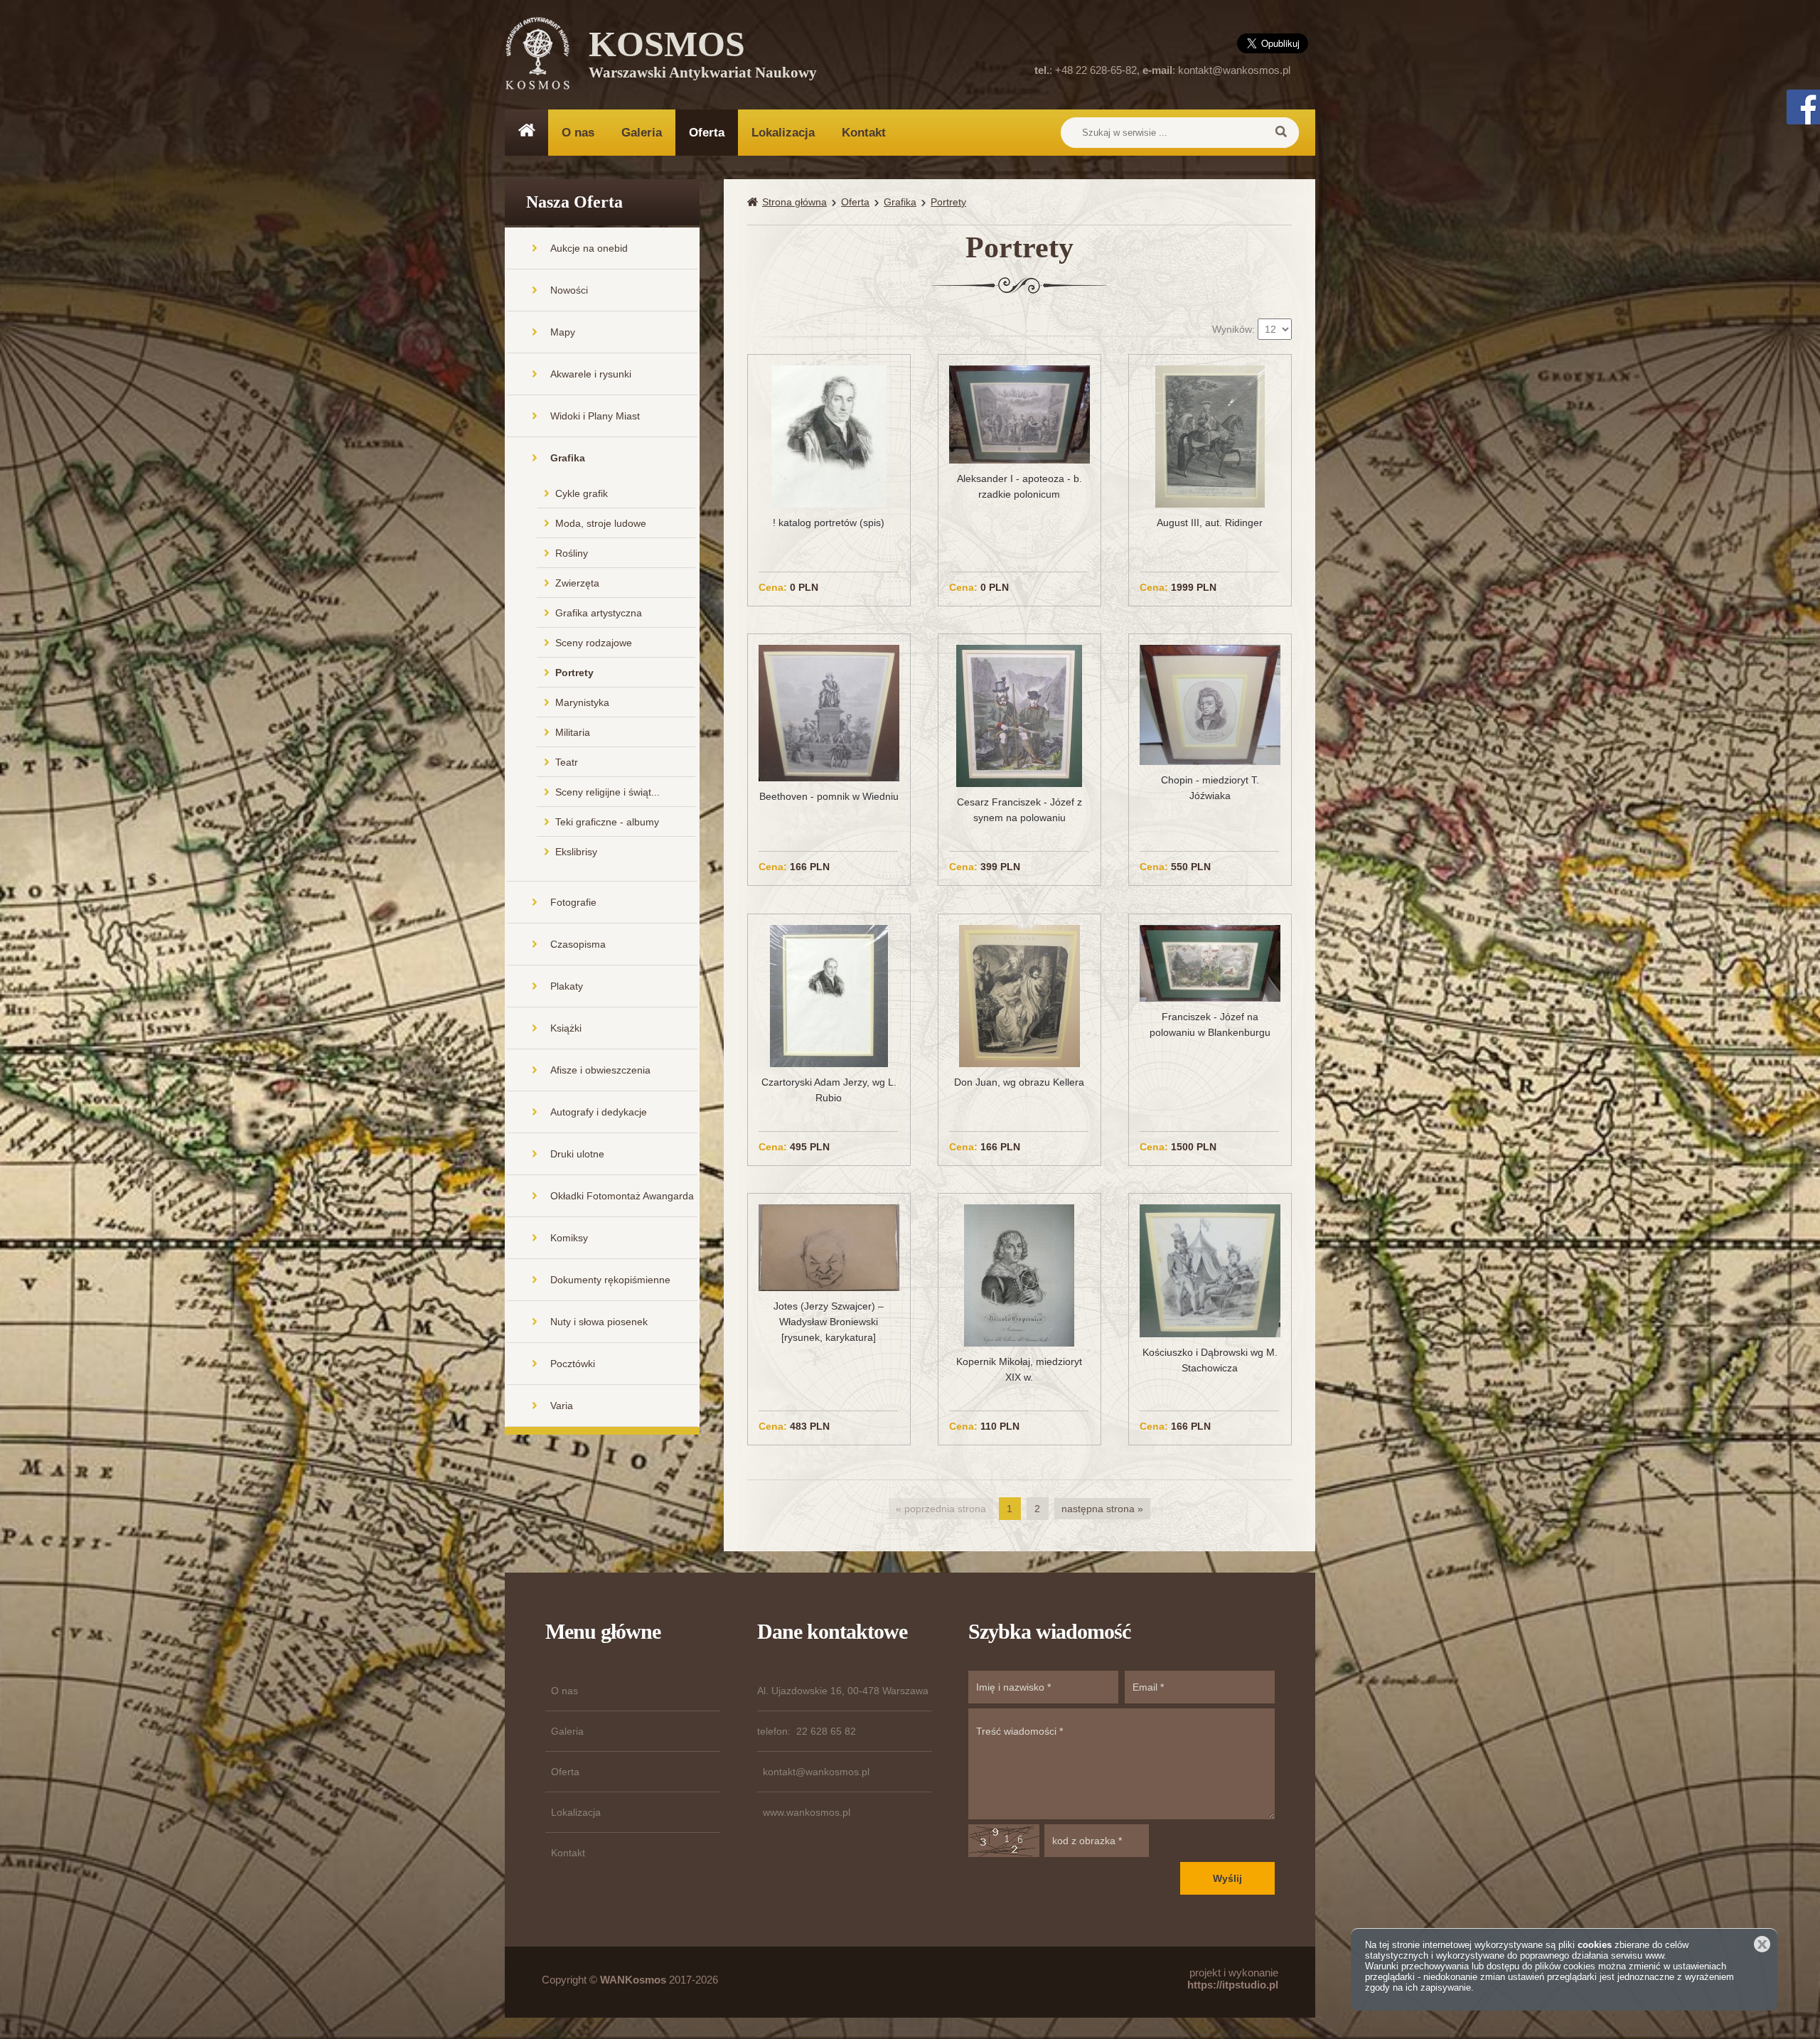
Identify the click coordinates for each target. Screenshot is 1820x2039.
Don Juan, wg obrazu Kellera (1019, 1082)
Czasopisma (578, 944)
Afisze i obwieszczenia (600, 1070)
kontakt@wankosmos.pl (1234, 70)
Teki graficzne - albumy (607, 822)
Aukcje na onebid (589, 248)
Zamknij (1762, 1944)
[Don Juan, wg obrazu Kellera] (1019, 995)
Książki (566, 1028)
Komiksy (569, 1238)
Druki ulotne (577, 1154)
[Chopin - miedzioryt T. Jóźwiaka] (1210, 705)
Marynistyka (582, 702)
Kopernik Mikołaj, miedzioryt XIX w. (1019, 1369)
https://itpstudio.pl (1233, 1985)
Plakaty (567, 986)
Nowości (569, 290)
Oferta (707, 133)
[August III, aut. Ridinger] (1210, 436)
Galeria (642, 133)
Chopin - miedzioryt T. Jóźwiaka (1210, 788)
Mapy (563, 332)
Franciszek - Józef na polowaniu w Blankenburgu (1210, 1024)
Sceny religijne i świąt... (607, 792)
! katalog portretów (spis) (829, 523)
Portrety (574, 673)
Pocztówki (573, 1364)
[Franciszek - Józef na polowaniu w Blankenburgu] (1210, 963)
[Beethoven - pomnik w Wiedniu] (829, 712)
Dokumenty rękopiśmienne (610, 1280)
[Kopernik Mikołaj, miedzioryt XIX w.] (1019, 1275)
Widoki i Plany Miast (595, 416)
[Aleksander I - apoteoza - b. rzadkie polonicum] (1019, 414)
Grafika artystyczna (599, 613)
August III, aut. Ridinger (1210, 523)
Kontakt (864, 133)
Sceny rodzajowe (594, 643)
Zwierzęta (577, 583)
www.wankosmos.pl (807, 1812)
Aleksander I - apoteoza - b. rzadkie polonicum (1019, 486)
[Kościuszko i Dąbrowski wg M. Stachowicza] (1210, 1270)
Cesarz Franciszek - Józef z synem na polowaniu (1019, 810)
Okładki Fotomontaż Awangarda (622, 1196)
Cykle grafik (582, 493)
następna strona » (1102, 1509)
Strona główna (794, 202)
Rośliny (572, 553)
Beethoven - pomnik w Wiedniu (829, 796)
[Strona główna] (755, 202)
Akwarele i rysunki (591, 374)
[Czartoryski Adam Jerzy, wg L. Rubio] (829, 995)
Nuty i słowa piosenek (599, 1322)
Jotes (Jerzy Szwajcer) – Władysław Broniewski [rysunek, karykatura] (829, 1322)
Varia (562, 1406)
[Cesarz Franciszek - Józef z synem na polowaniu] (1019, 715)
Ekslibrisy (576, 852)
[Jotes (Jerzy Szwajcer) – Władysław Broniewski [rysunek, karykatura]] (829, 1247)
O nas (578, 133)
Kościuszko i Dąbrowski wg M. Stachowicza (1210, 1360)
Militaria (573, 732)
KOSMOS (703, 57)
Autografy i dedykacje (599, 1112)
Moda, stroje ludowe (601, 523)
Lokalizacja (783, 133)
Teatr (567, 762)
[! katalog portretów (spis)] (829, 436)
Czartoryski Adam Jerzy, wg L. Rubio (829, 1090)
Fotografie (573, 902)
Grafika (568, 458)
